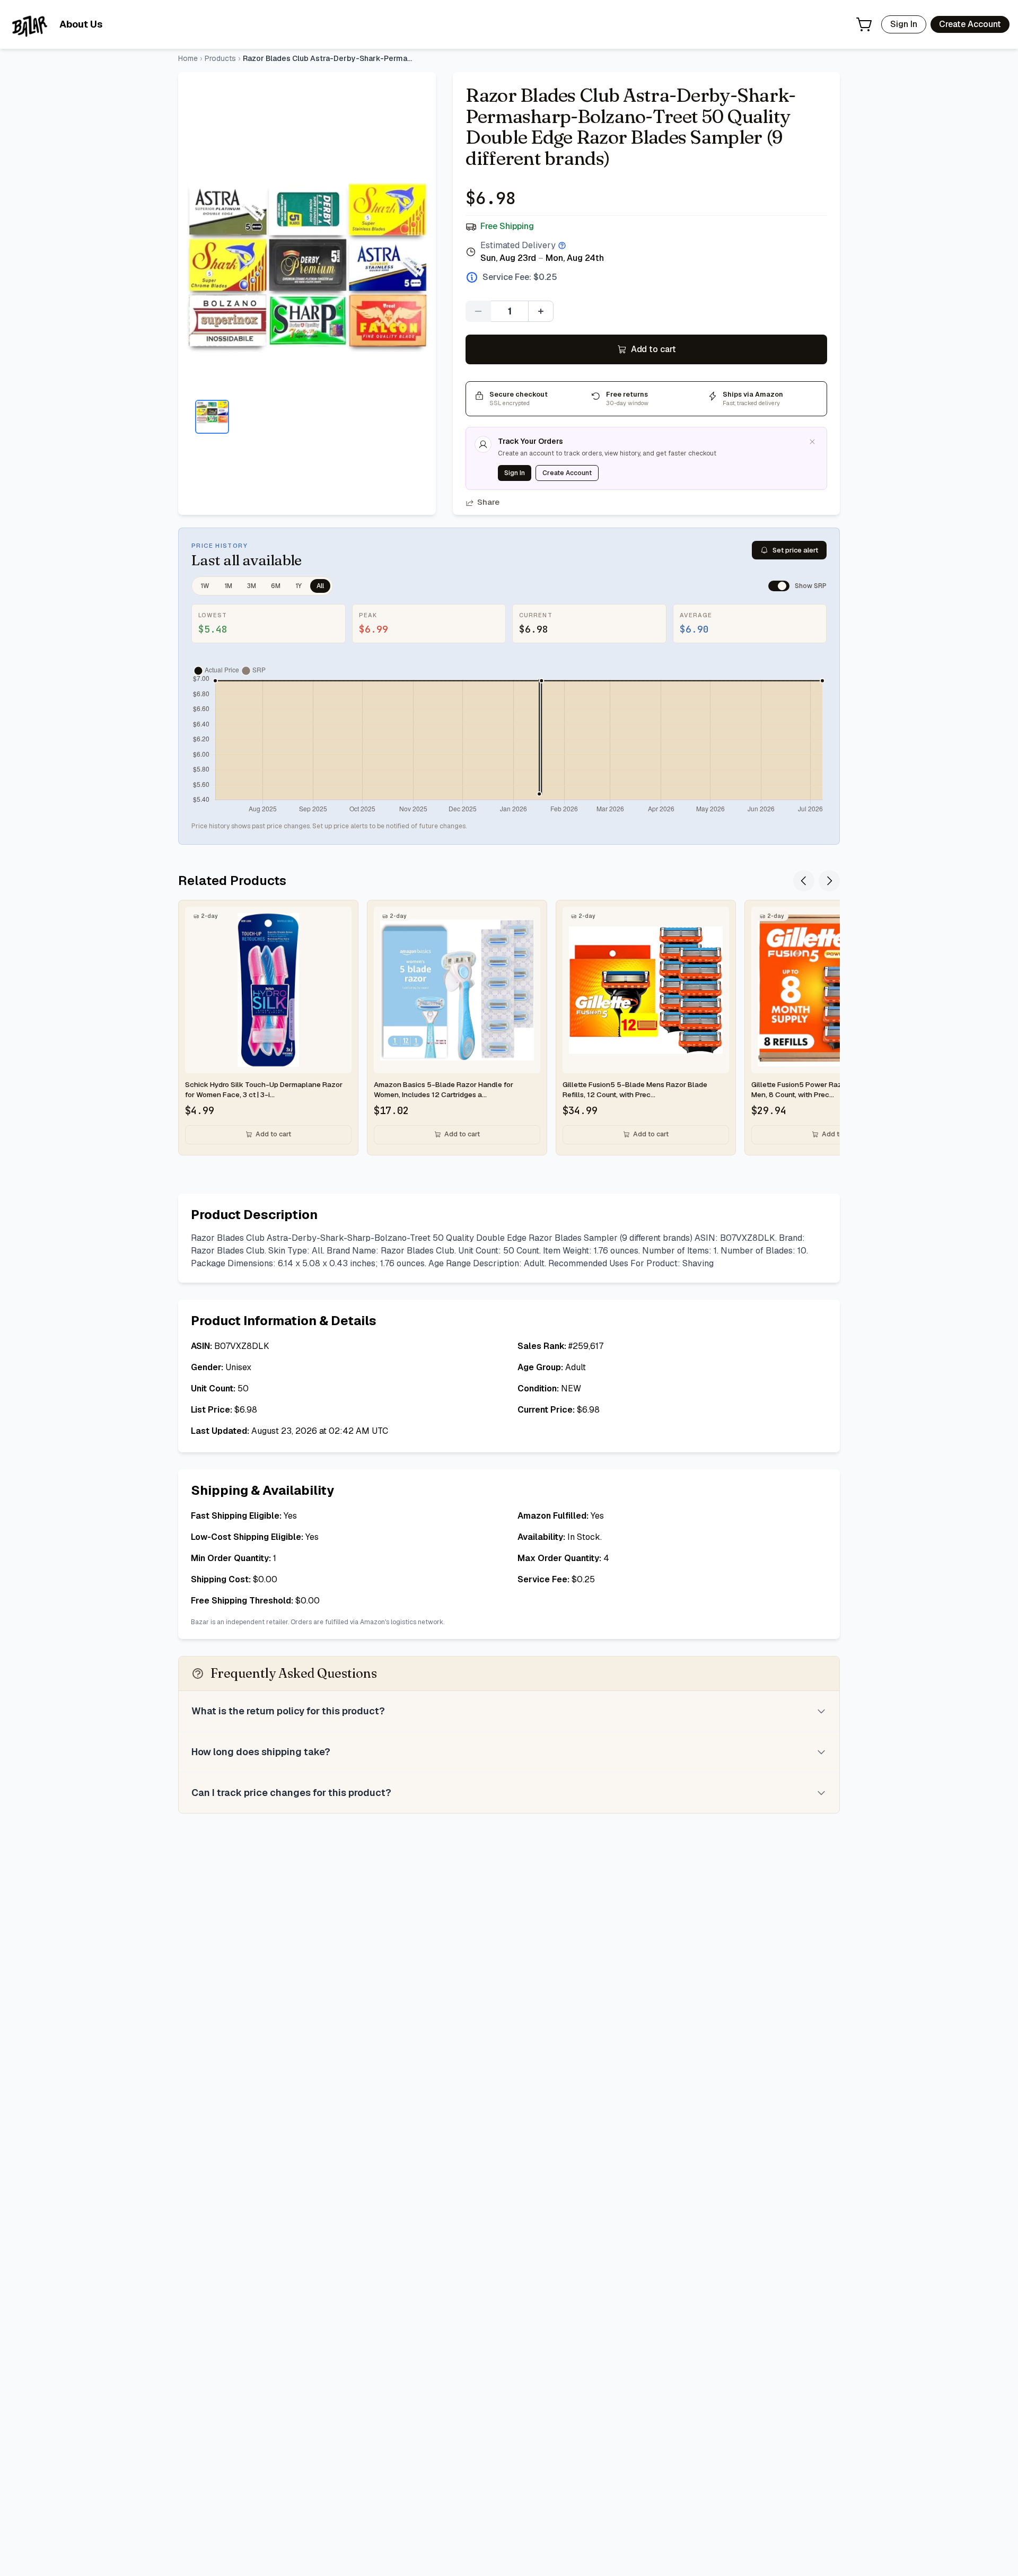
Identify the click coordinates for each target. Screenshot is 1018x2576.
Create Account (970, 24)
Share (488, 502)
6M (276, 586)
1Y (299, 586)
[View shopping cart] (864, 24)
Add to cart (653, 349)
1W (205, 586)
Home (188, 58)
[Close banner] (812, 442)
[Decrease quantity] (478, 311)
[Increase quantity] (541, 311)
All (320, 586)
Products (220, 58)
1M (228, 586)
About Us (81, 24)
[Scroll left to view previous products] (804, 881)
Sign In (904, 24)
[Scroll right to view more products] (829, 881)
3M (252, 586)
